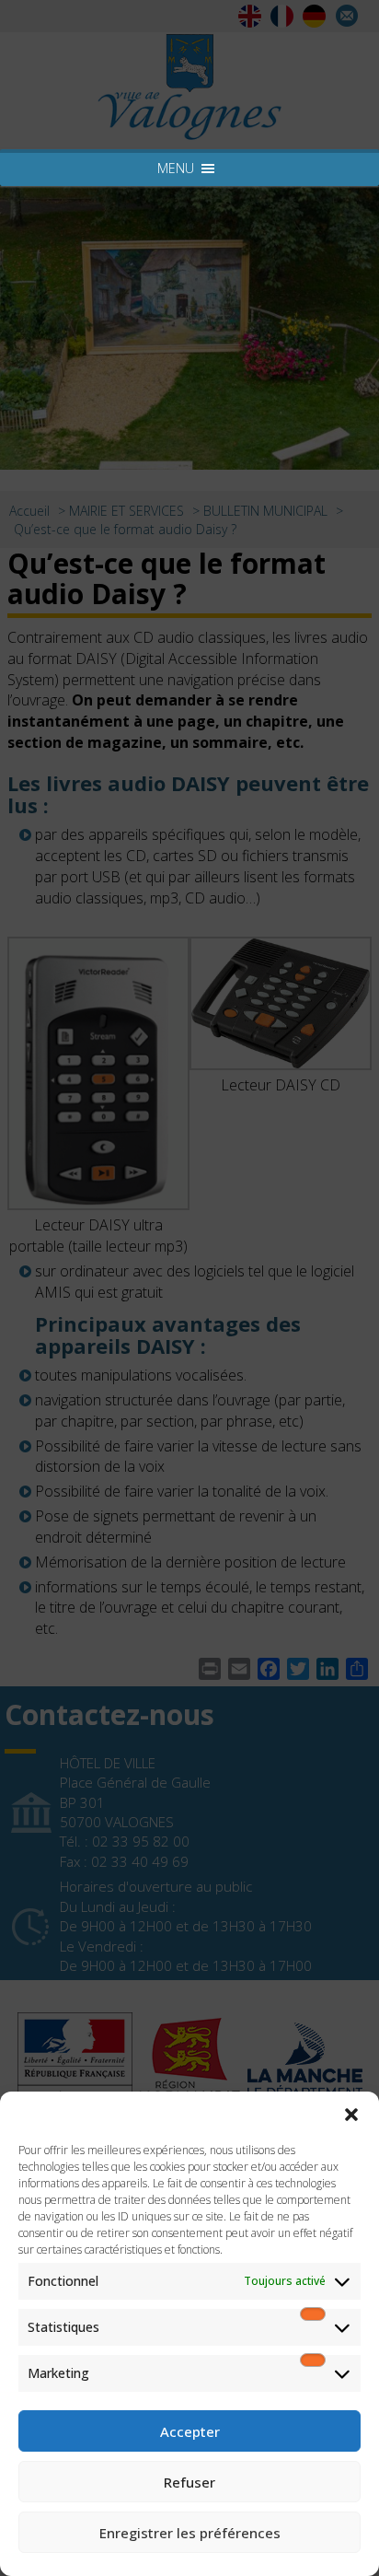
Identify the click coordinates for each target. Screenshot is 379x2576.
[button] (351, 2115)
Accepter (190, 2431)
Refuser (189, 2482)
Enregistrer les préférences (190, 2533)
